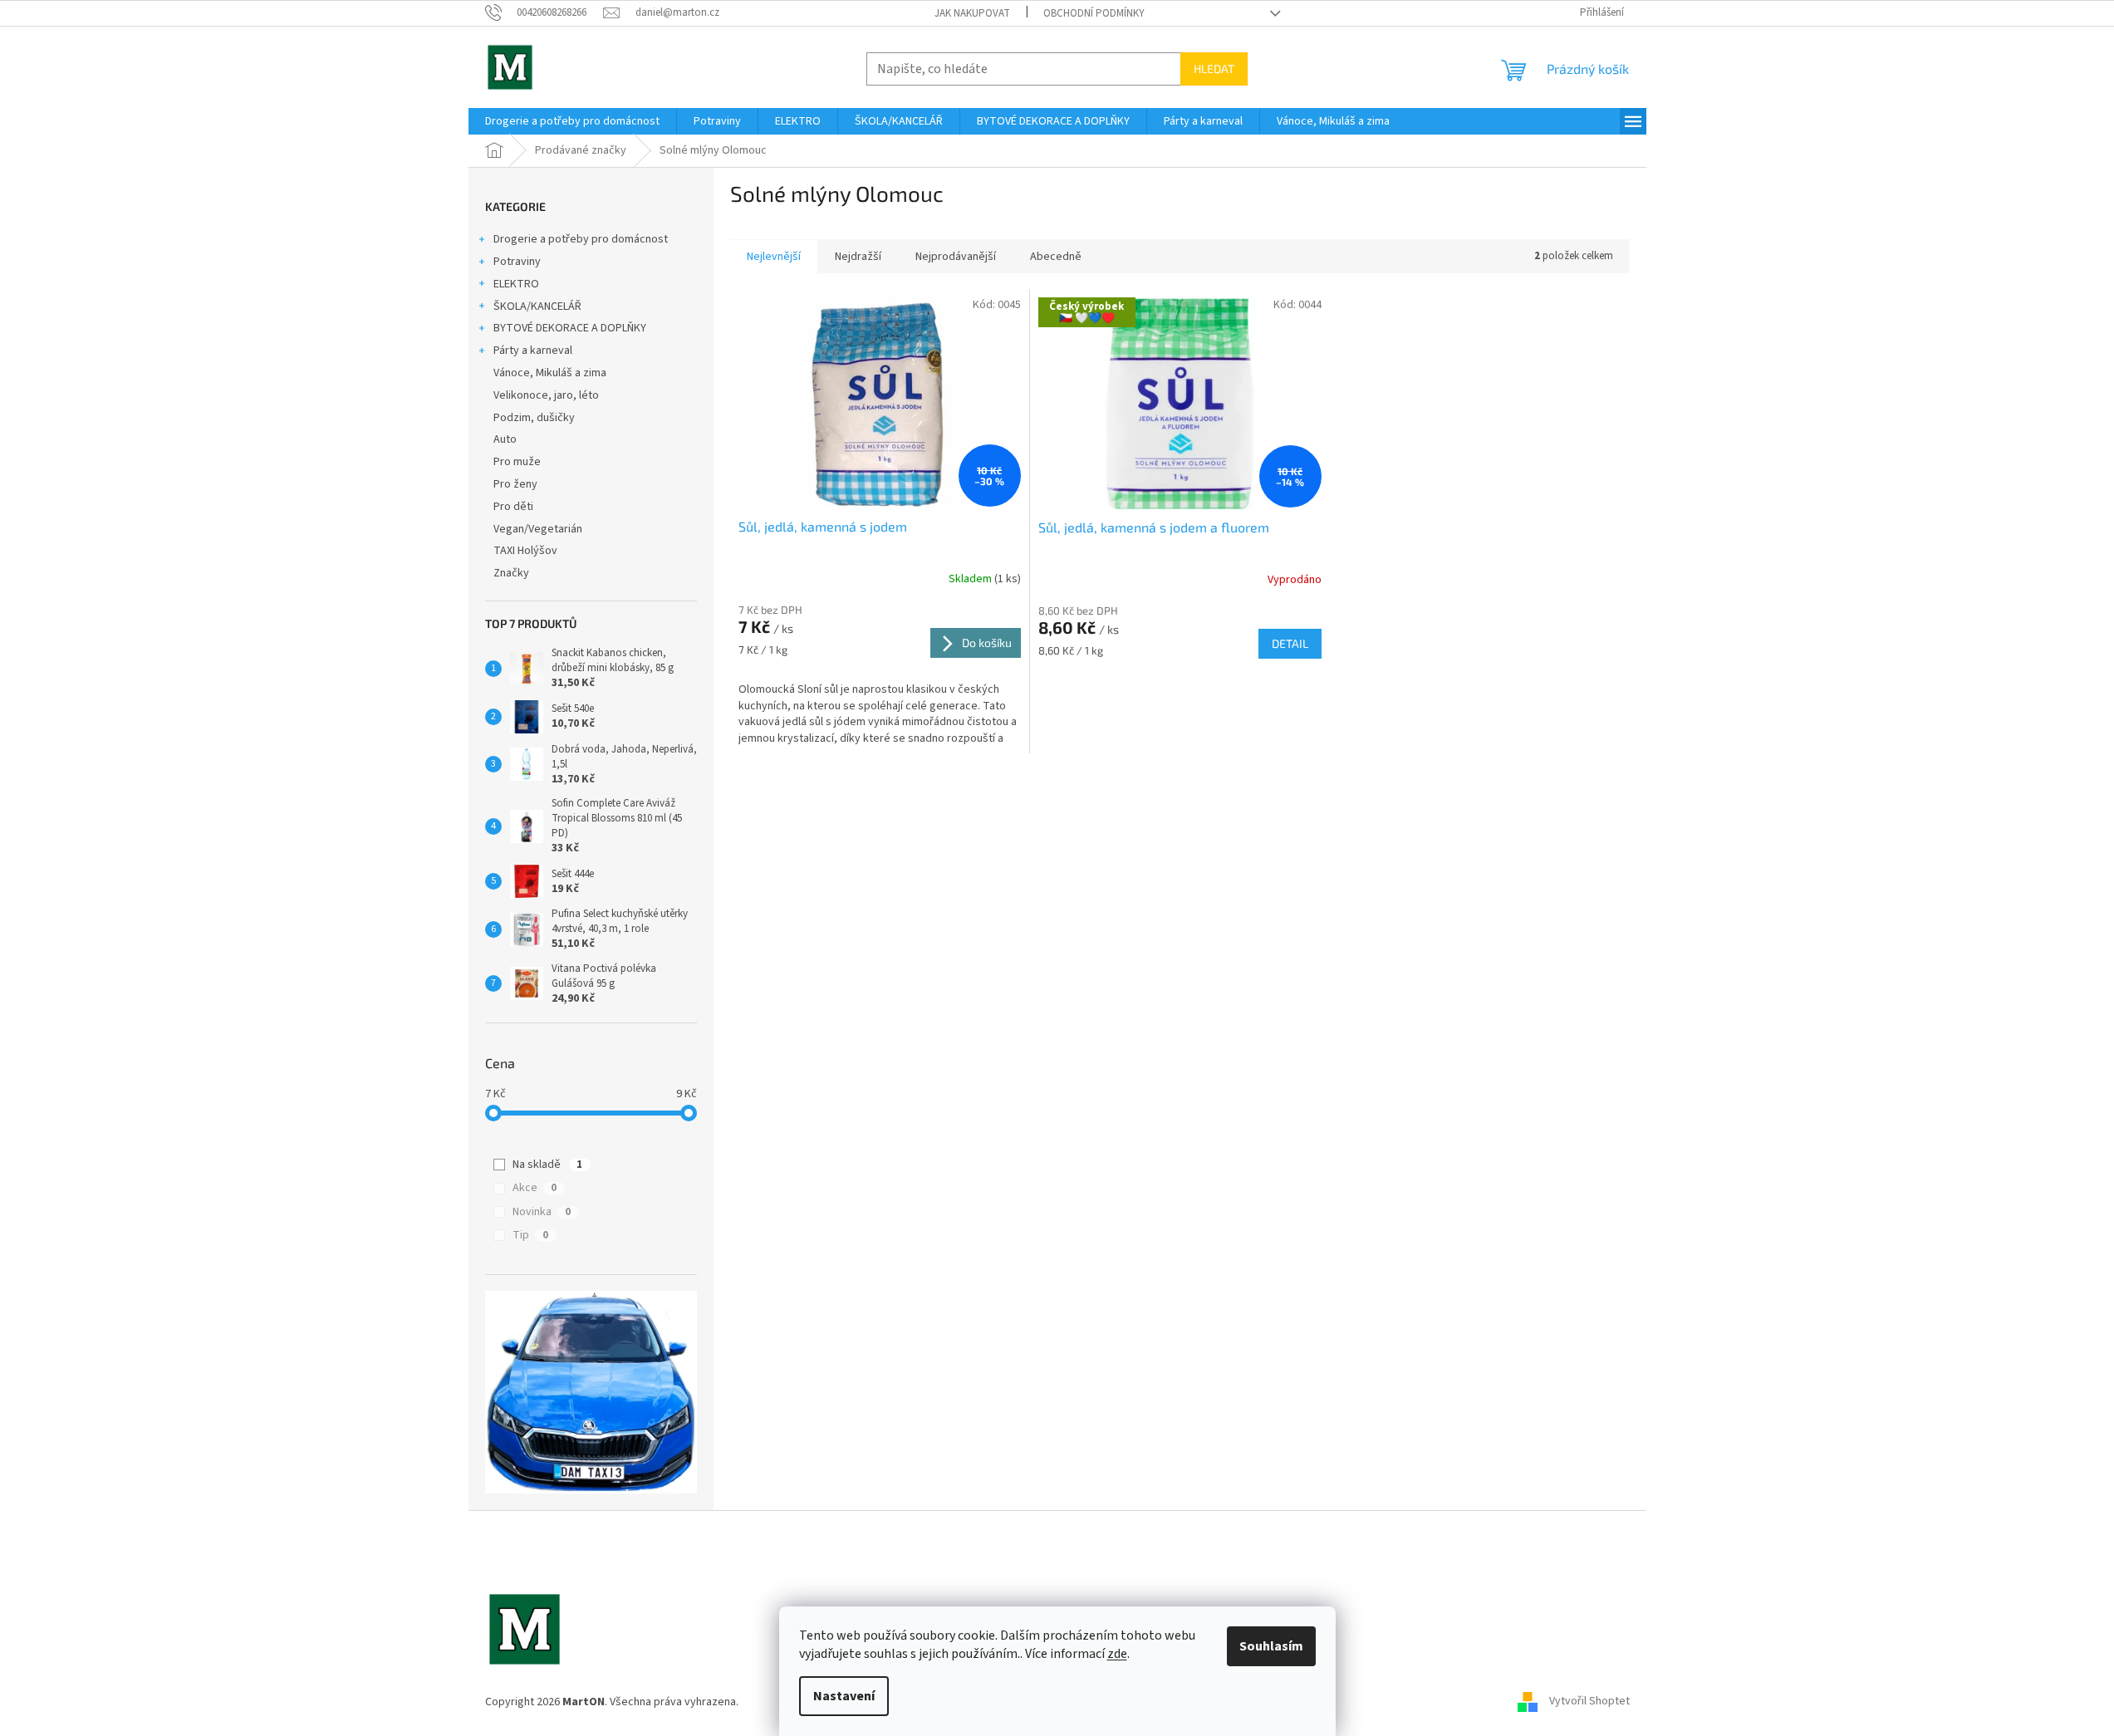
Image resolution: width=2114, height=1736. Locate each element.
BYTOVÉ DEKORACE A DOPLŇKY (570, 328)
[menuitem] (572, 121)
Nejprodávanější (956, 257)
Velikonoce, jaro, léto (546, 395)
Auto (505, 439)
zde (1117, 1654)
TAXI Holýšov (525, 551)
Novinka (542, 1212)
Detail (1290, 643)
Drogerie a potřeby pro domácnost (581, 239)
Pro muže (517, 462)
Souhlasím (1271, 1646)
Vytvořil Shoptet (1589, 1702)
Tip (530, 1235)
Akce (535, 1188)
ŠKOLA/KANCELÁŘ (537, 306)
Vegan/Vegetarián (538, 529)
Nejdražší (858, 257)
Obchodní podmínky (1094, 13)
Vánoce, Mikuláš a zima (550, 373)
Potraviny (517, 262)
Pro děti (513, 507)
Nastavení (844, 1696)
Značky (511, 573)
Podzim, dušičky (534, 418)
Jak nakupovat (972, 13)
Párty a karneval (533, 351)
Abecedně (1056, 257)
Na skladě (547, 1165)
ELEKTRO (516, 284)
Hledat (1214, 69)
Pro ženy (515, 484)
